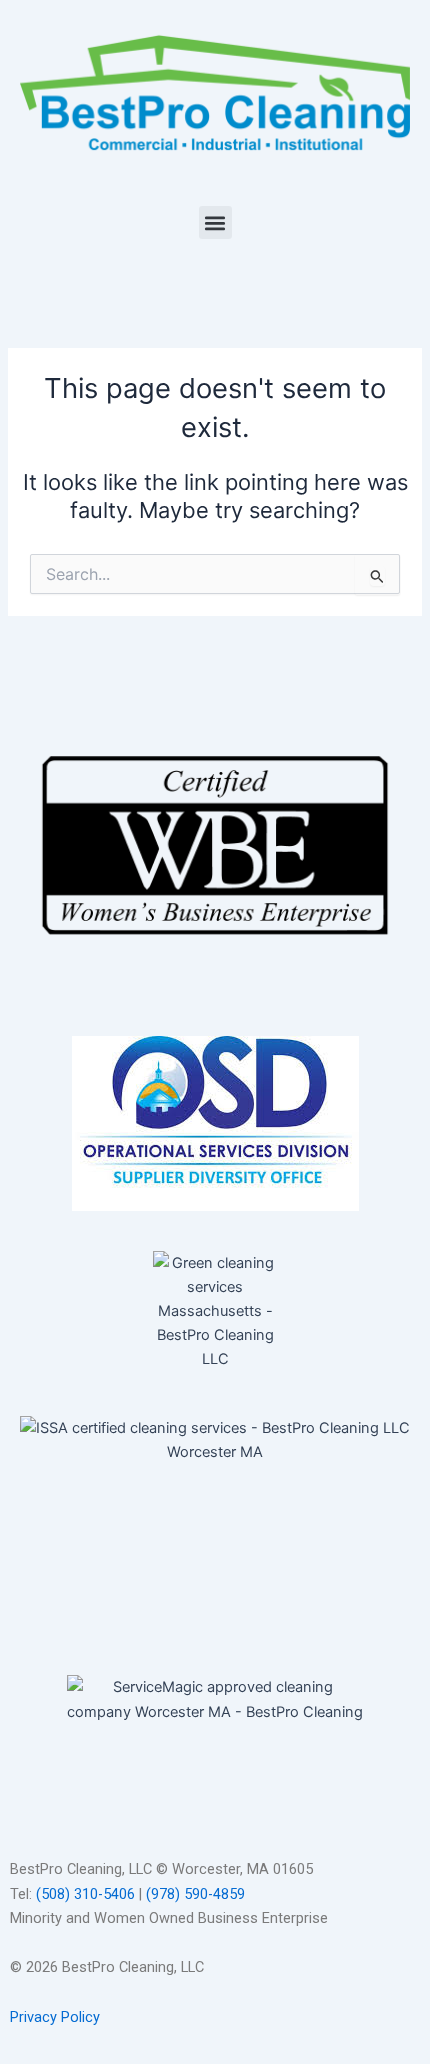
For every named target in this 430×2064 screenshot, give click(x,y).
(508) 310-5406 (85, 1894)
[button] (215, 222)
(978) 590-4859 (195, 1894)
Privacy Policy (55, 2017)
